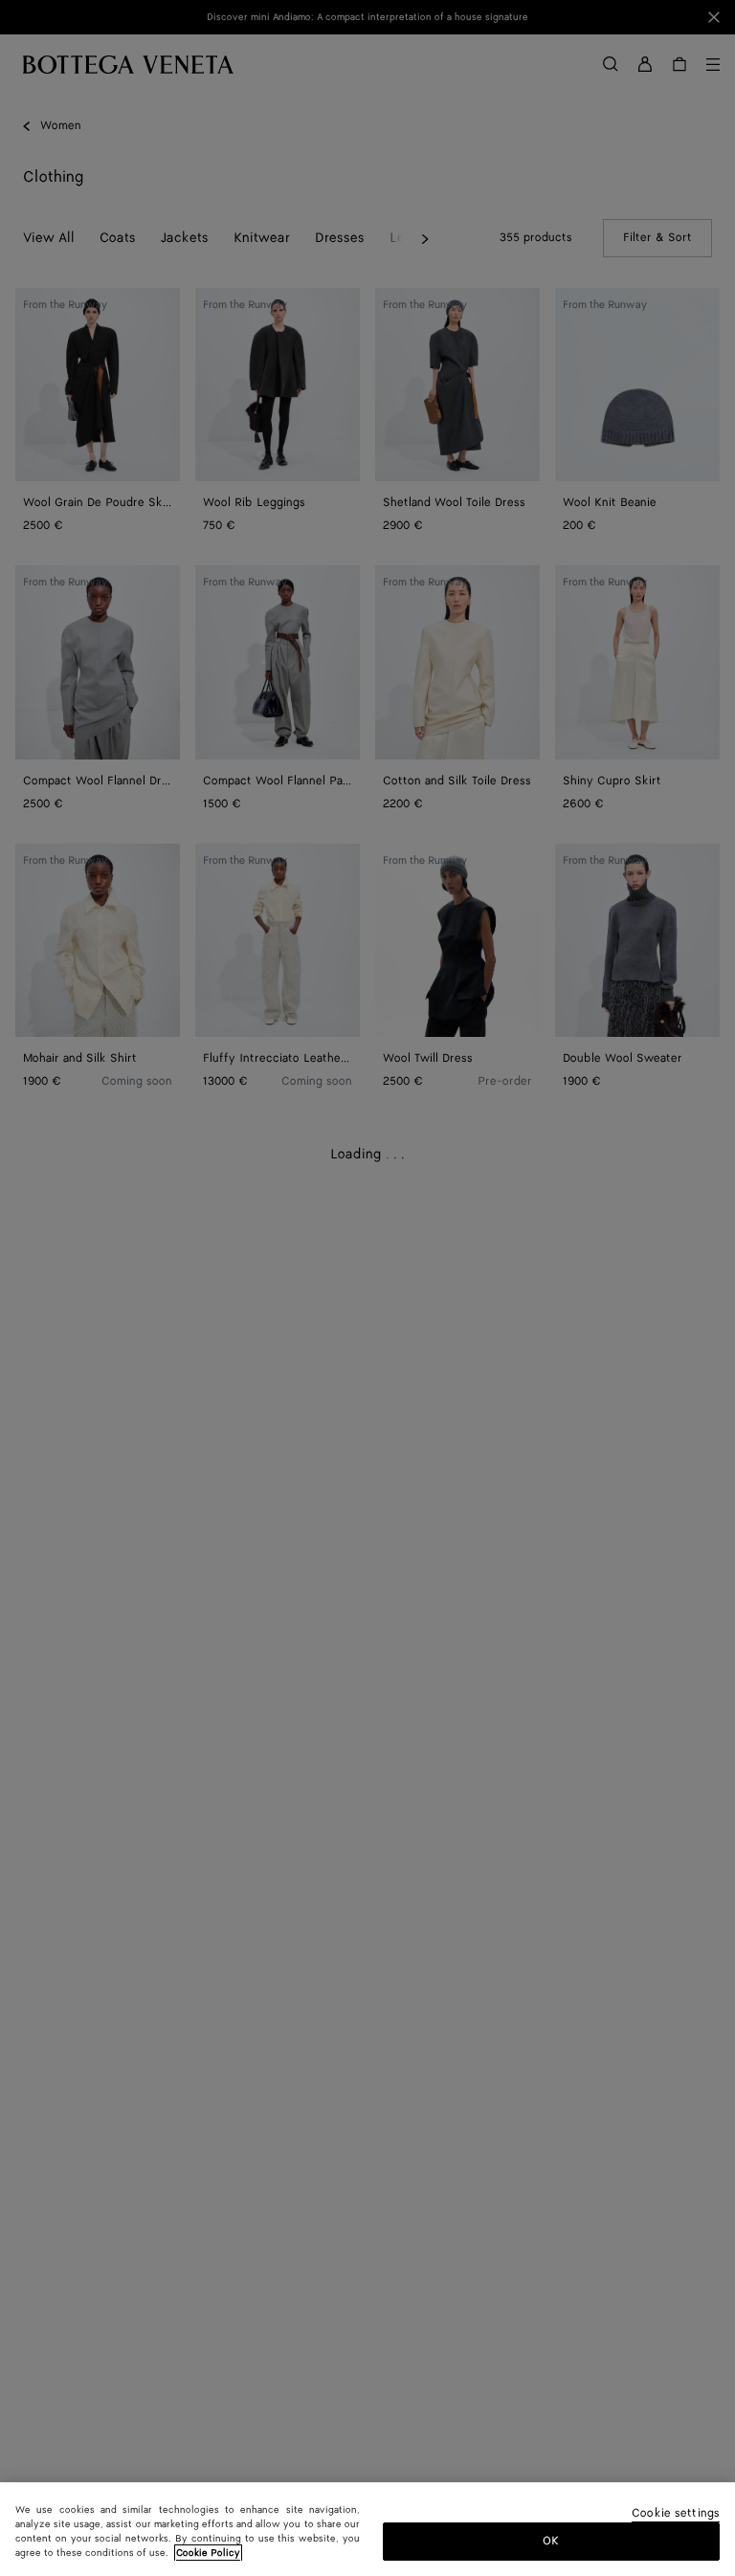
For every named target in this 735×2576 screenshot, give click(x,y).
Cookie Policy (208, 2553)
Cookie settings (676, 2514)
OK (551, 2541)
